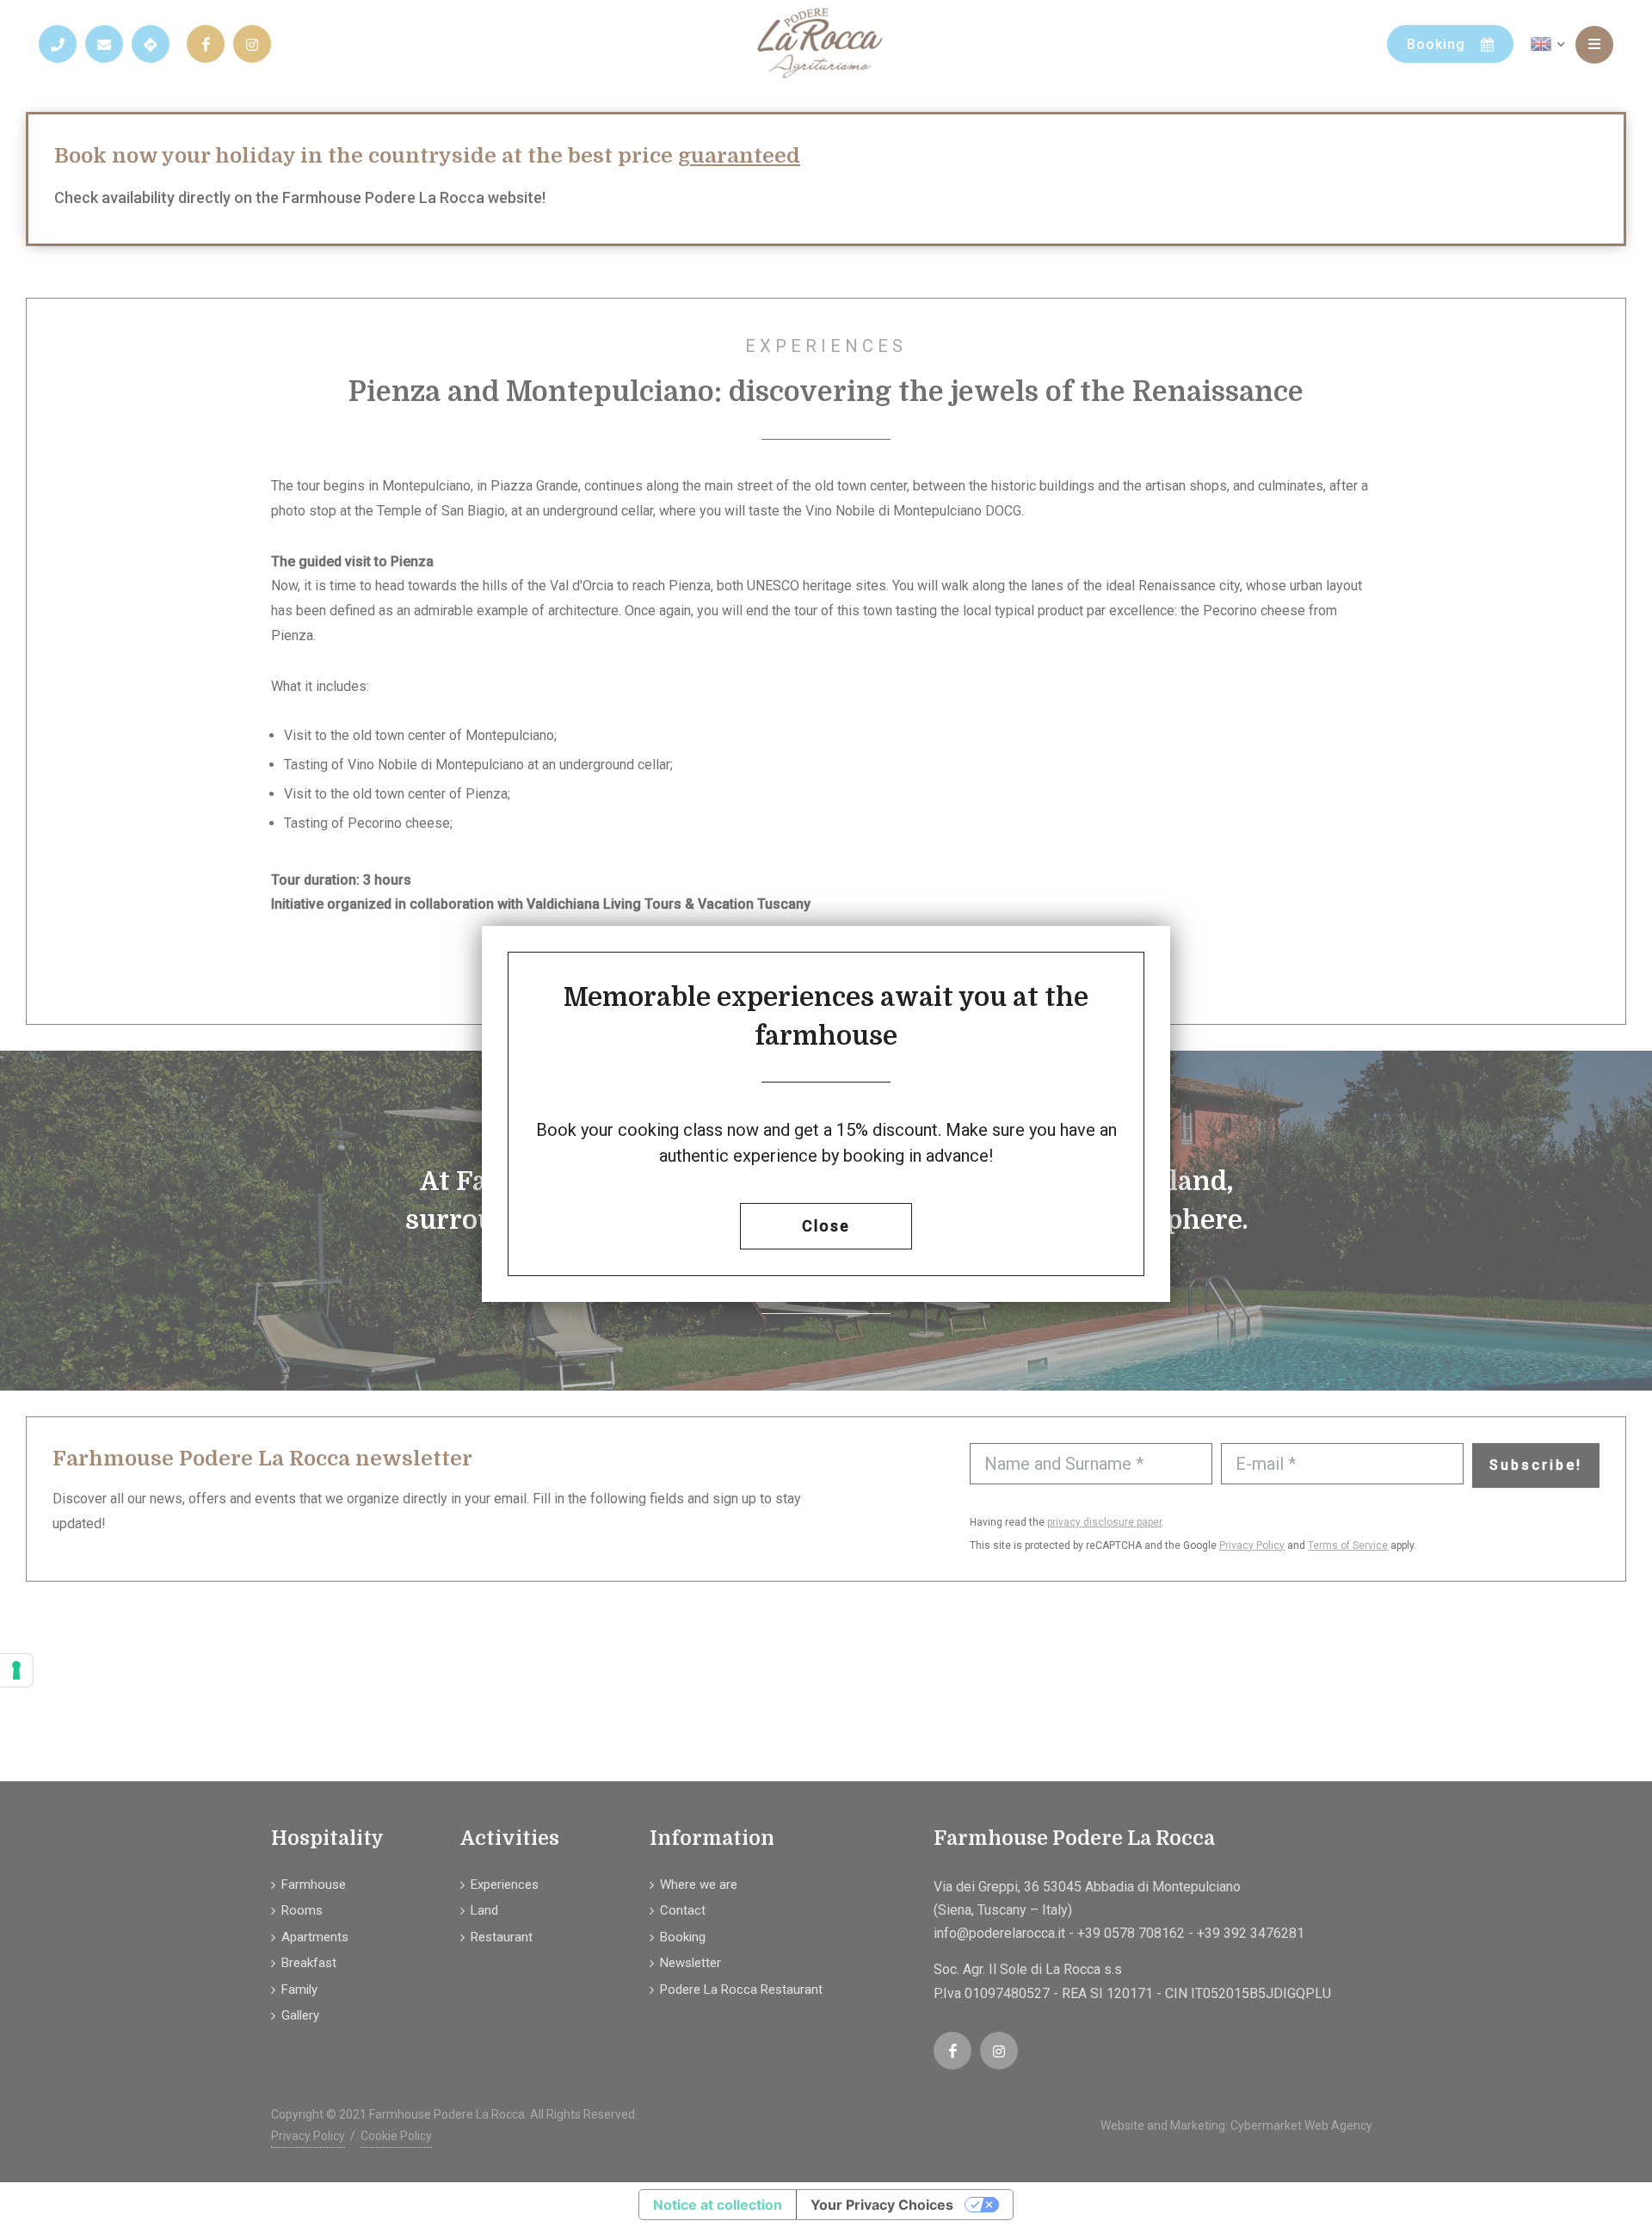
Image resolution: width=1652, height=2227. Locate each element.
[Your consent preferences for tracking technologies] (16, 1670)
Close (826, 1226)
